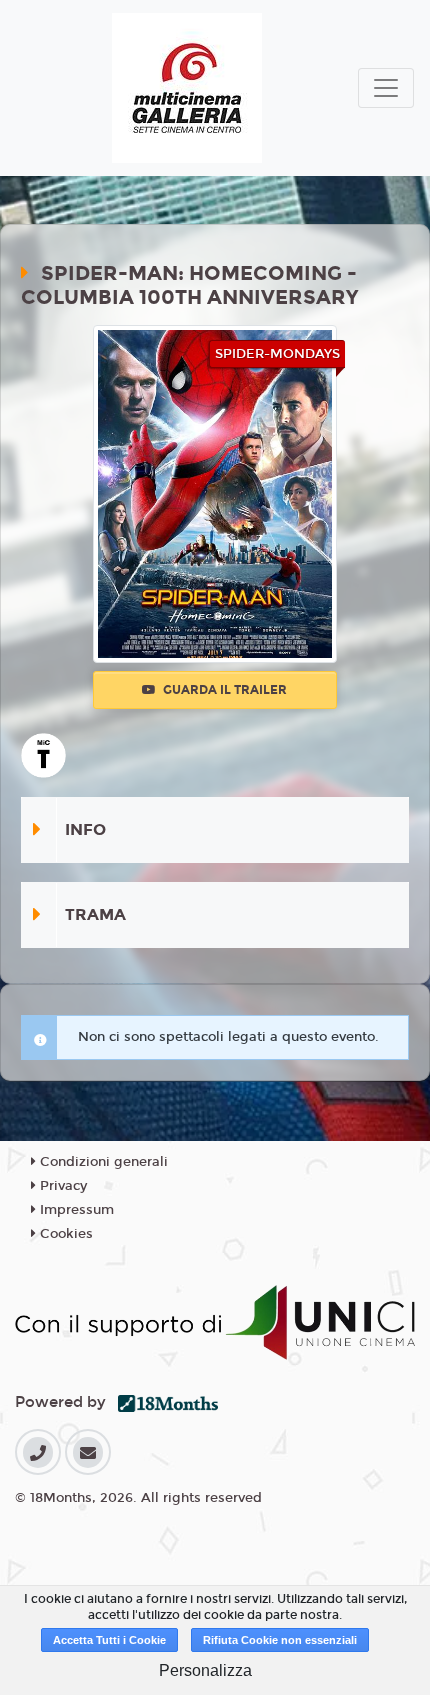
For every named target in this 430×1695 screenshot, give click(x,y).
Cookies (64, 1234)
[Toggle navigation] (386, 88)
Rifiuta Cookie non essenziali (280, 1640)
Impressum (75, 1210)
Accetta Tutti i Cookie (109, 1640)
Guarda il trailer (223, 690)
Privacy (61, 1186)
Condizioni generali (102, 1162)
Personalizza (205, 1670)
